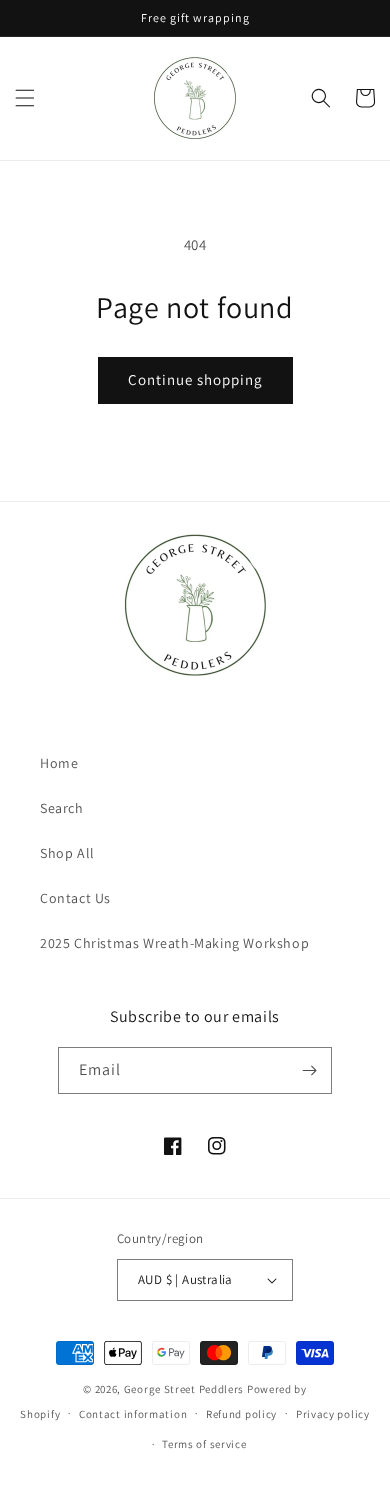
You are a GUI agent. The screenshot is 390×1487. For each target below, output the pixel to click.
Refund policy (241, 1414)
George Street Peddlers (184, 1389)
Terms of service (204, 1444)
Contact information (133, 1414)
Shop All (67, 853)
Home (59, 763)
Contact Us (75, 898)
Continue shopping (195, 379)
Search (62, 808)
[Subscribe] (309, 1070)
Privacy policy (333, 1414)
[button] (25, 98)
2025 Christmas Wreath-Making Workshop (174, 943)
